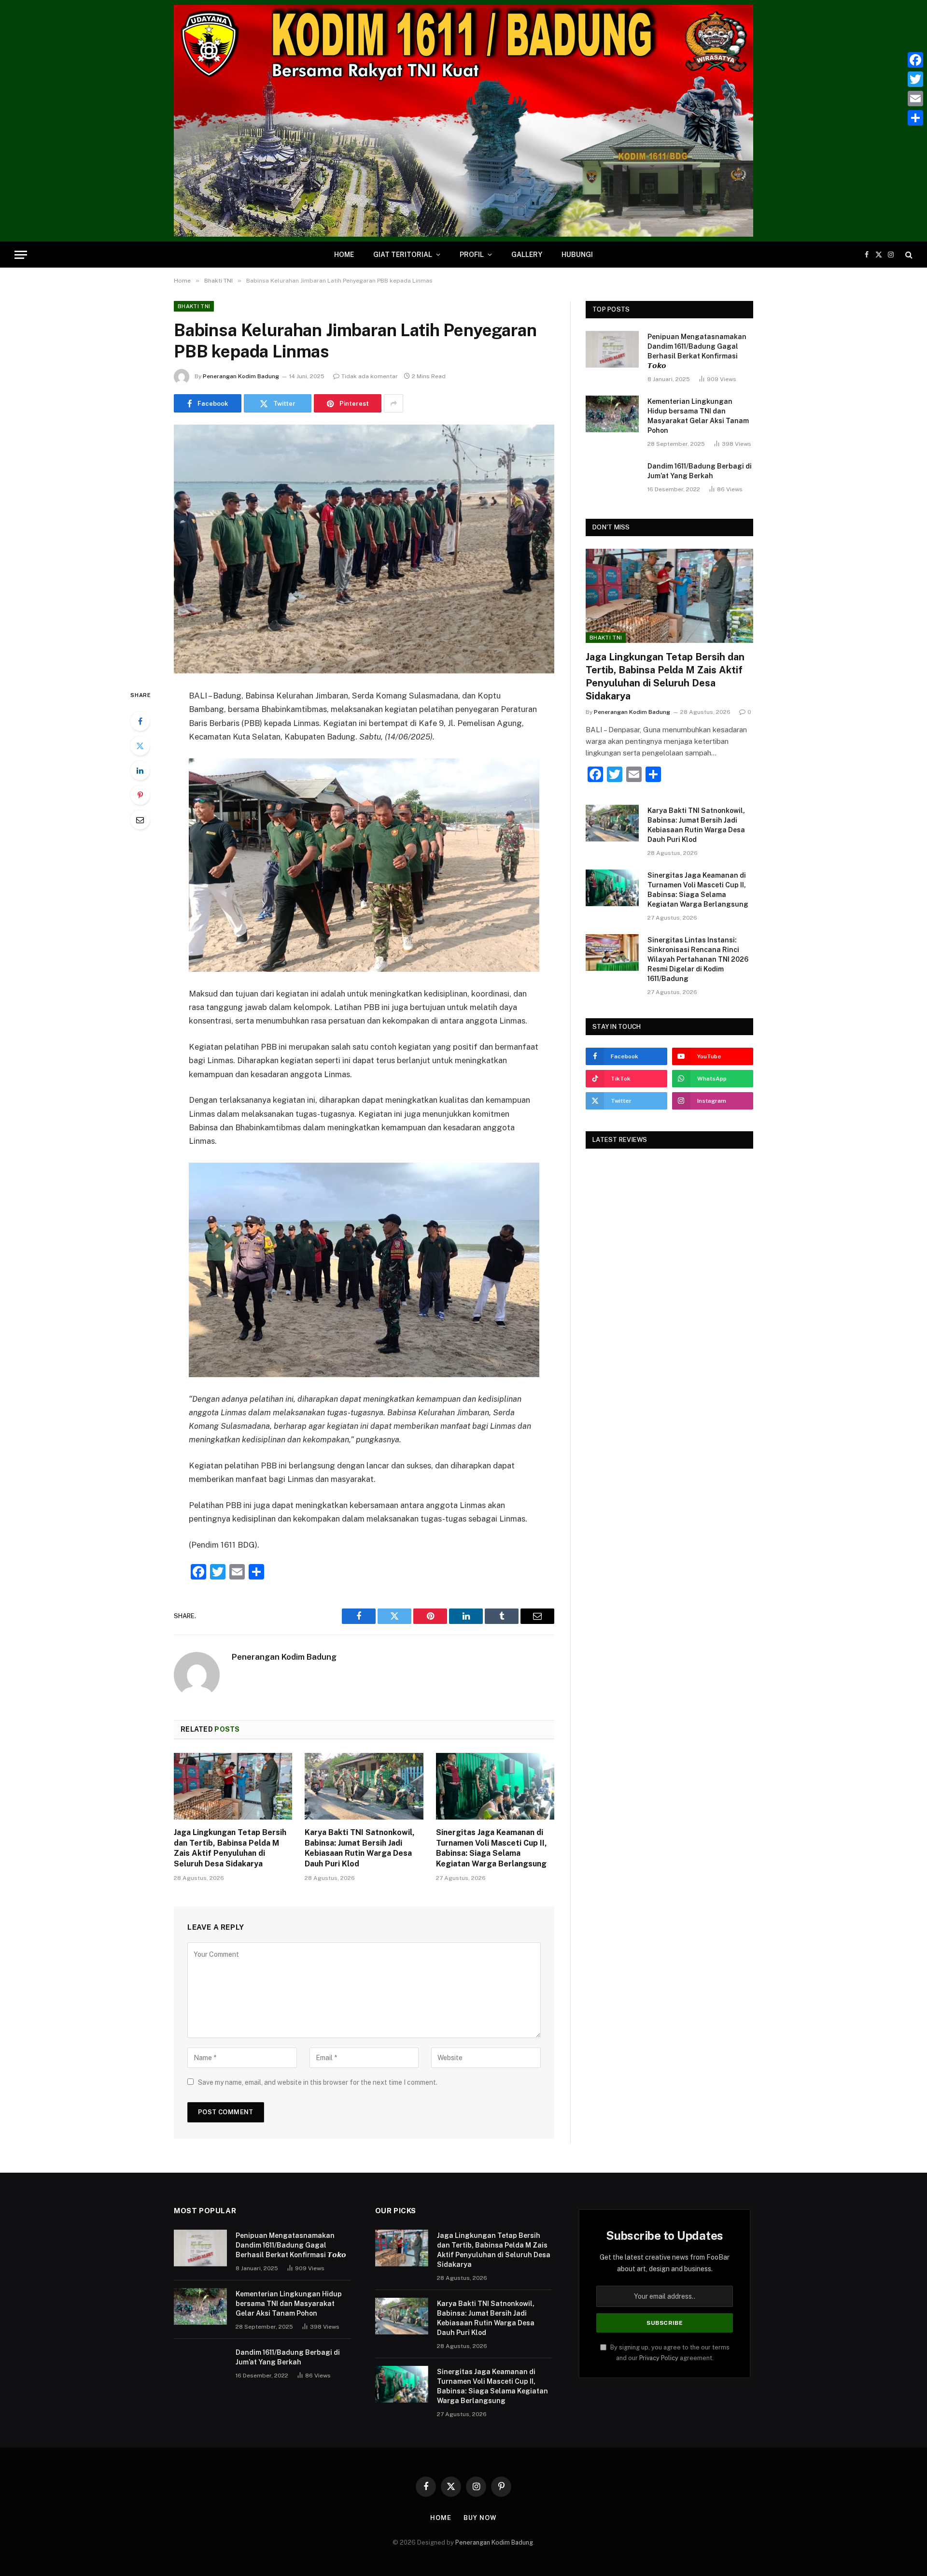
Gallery (527, 255)
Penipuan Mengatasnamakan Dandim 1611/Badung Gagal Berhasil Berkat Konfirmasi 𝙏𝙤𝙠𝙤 (697, 351)
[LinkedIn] (140, 770)
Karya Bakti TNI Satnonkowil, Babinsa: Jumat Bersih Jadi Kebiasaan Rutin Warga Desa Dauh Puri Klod (360, 1848)
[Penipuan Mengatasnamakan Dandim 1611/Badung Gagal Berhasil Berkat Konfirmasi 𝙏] (612, 349)
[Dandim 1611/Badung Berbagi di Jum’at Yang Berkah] (612, 479)
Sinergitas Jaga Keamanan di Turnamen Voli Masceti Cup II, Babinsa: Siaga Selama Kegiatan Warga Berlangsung (492, 1848)
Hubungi (577, 255)
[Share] (915, 118)
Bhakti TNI (194, 306)
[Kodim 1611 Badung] (463, 121)
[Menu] (21, 255)
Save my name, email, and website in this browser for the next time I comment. (318, 2082)
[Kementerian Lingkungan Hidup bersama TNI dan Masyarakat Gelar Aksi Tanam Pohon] (612, 414)
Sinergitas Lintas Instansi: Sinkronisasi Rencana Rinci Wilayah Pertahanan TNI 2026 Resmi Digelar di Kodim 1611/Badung (698, 959)
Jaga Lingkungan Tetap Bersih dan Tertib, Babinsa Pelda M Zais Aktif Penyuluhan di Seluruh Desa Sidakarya (230, 1848)
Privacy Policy (659, 2358)
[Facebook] (140, 721)
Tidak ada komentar (370, 376)
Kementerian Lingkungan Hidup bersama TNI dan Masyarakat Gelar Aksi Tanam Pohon (698, 416)
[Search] (908, 255)
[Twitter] (140, 746)
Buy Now (480, 2518)
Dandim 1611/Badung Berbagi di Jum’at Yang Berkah (700, 471)
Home (344, 255)
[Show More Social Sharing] (393, 403)
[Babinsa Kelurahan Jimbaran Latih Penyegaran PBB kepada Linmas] (364, 549)
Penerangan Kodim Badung (241, 376)
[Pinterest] (140, 795)
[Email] (140, 820)
